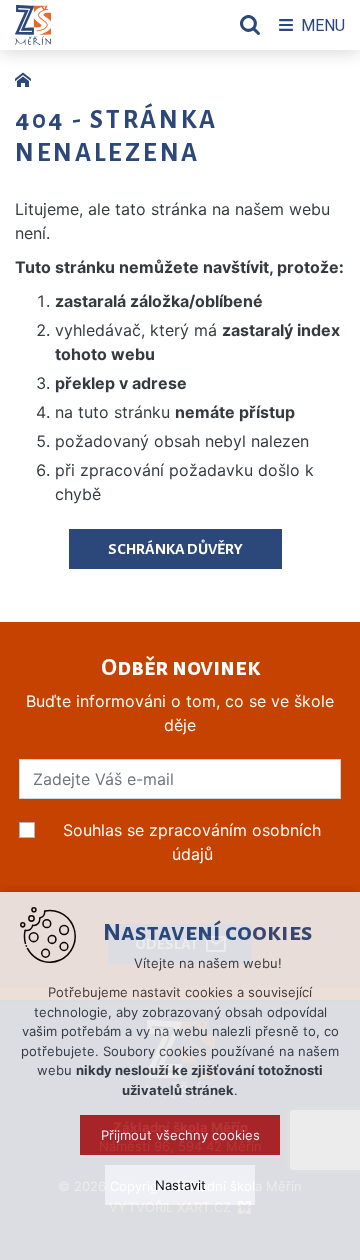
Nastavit (180, 1185)
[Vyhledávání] (250, 25)
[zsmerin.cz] (28, 78)
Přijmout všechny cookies (180, 1135)
